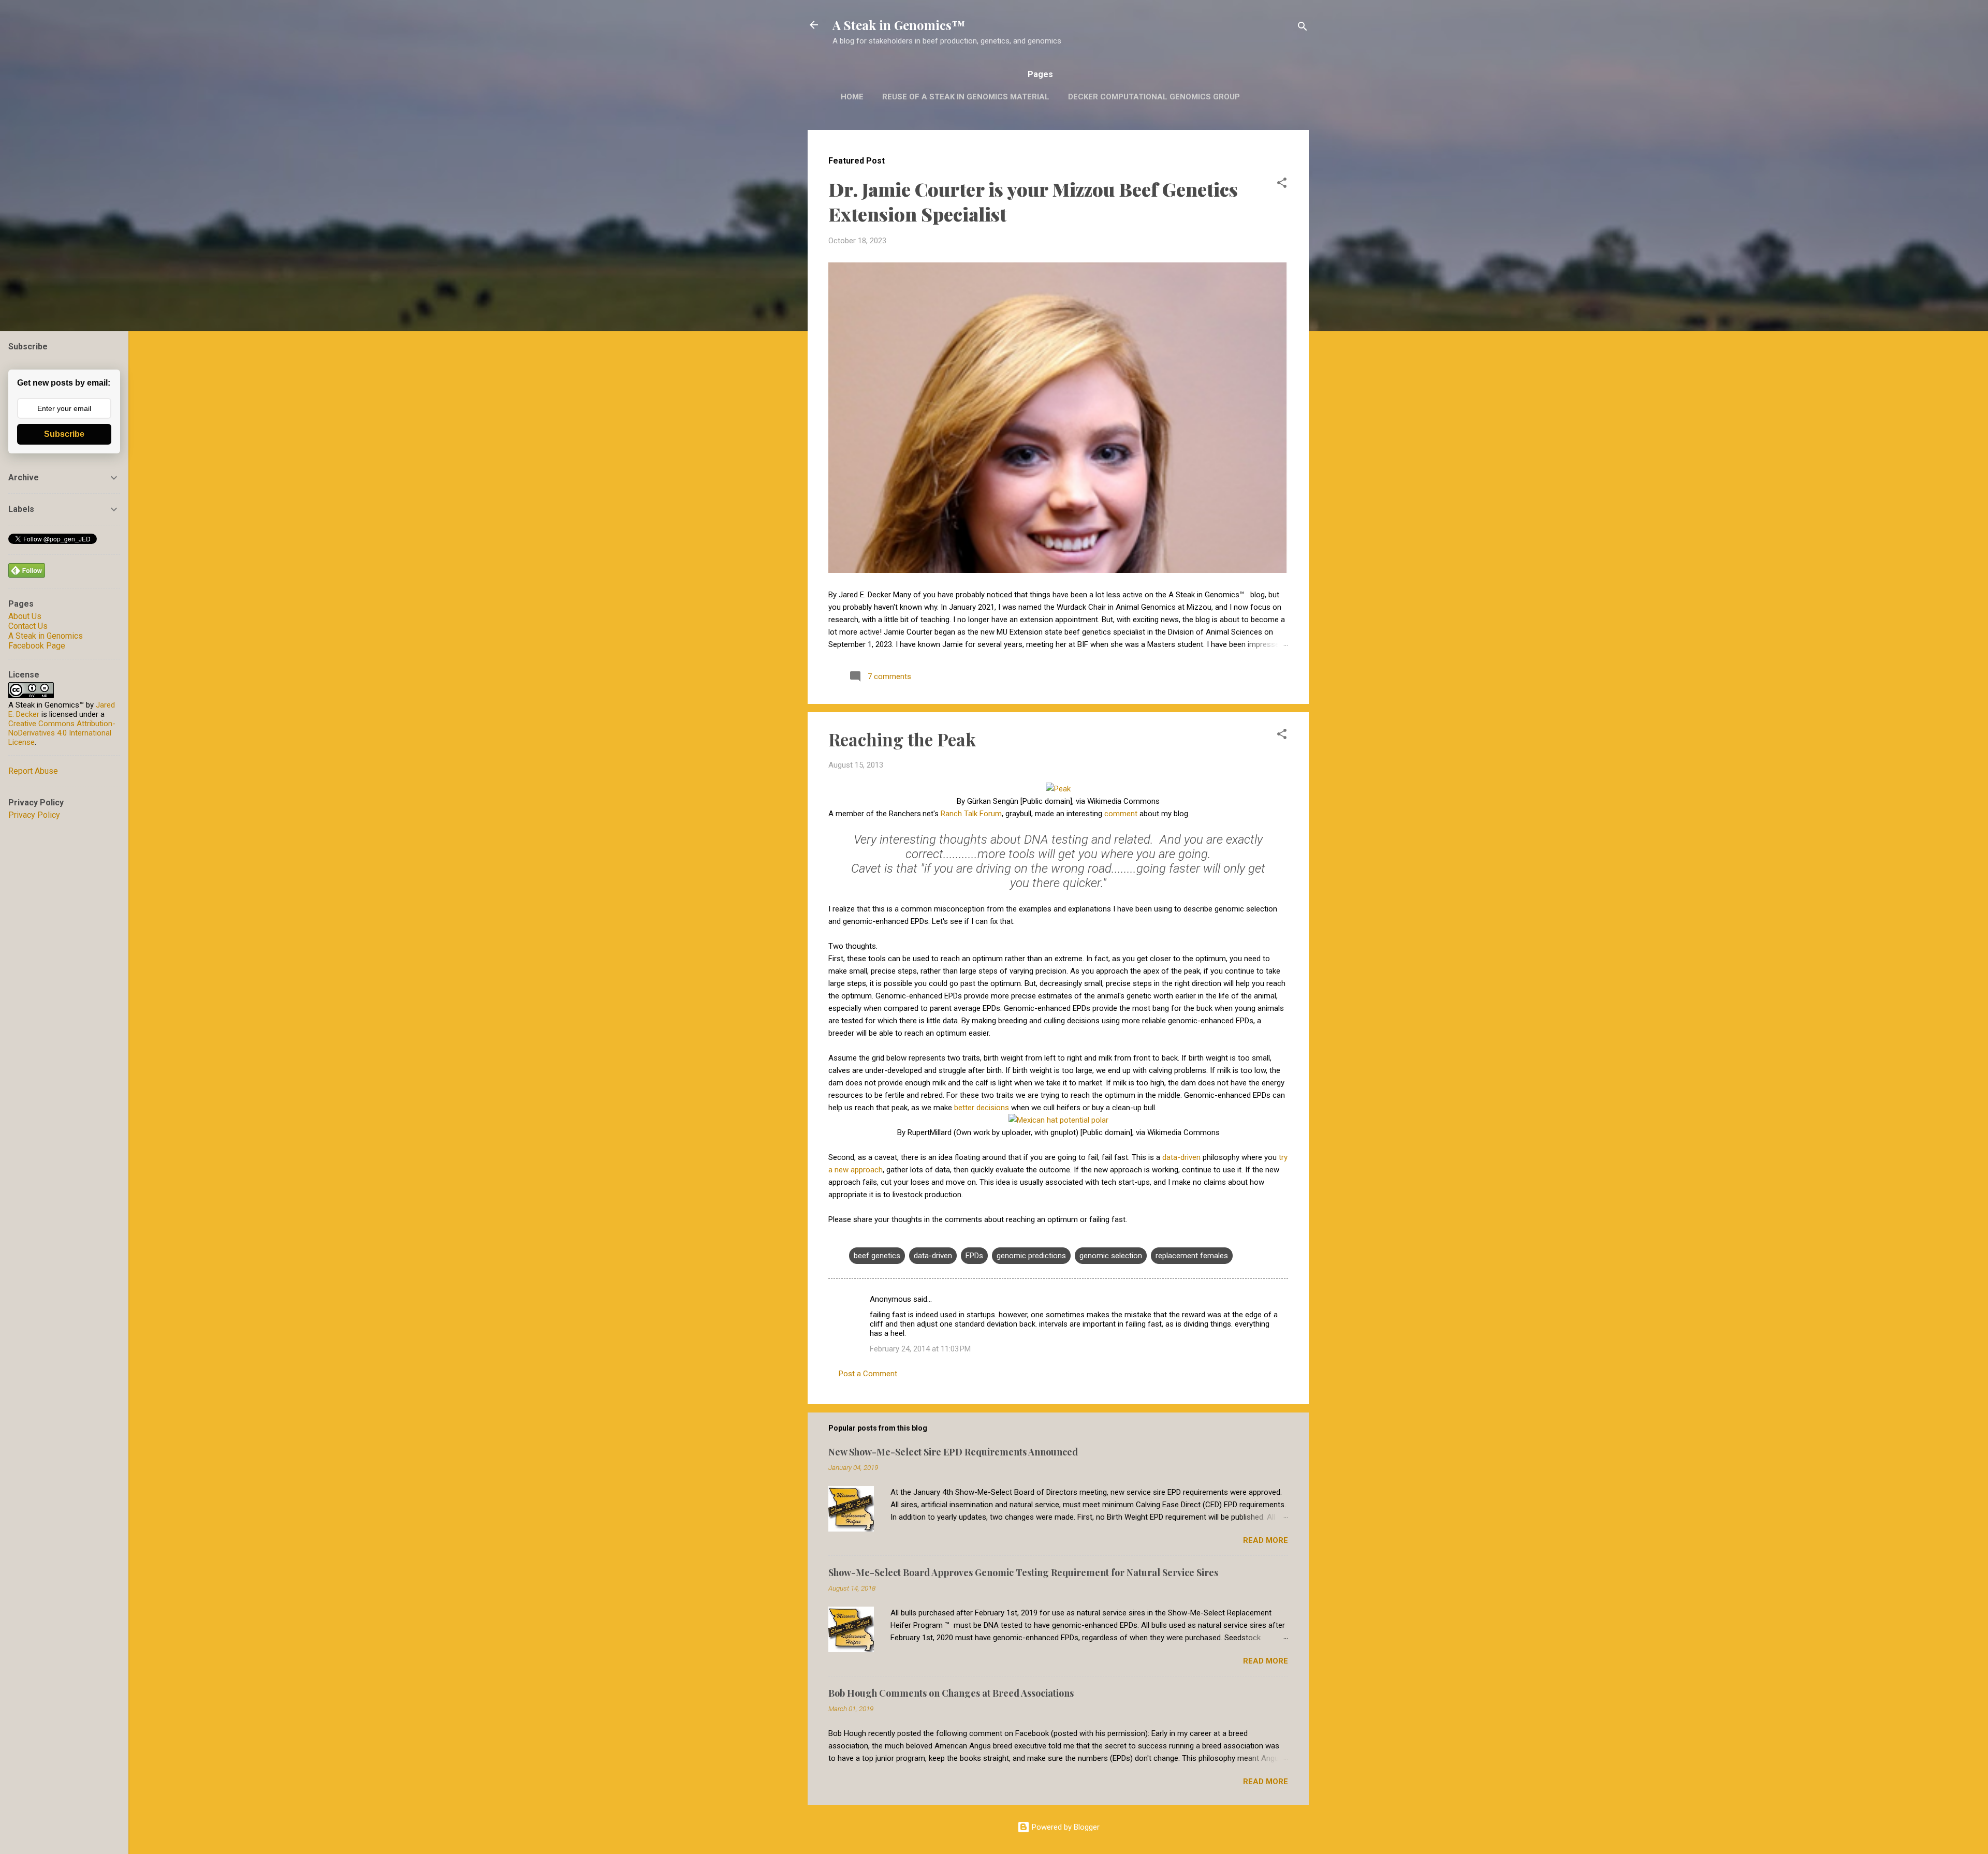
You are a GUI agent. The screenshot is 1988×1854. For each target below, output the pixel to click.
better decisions (982, 1108)
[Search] (1303, 28)
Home (852, 97)
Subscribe (64, 434)
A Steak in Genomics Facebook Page (46, 641)
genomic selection (1111, 1256)
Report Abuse (33, 771)
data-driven (1181, 1157)
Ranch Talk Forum (971, 814)
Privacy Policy (34, 815)
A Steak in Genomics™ (899, 25)
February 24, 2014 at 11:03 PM (920, 1349)
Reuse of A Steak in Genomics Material (966, 97)
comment (1121, 814)
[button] (1282, 185)
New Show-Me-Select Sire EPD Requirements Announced (953, 1452)
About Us (25, 616)
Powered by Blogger (1065, 1827)
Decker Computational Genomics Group (1154, 97)
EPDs (974, 1256)
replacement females (1192, 1256)
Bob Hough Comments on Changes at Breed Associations (951, 1693)
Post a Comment (868, 1374)
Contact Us (28, 626)
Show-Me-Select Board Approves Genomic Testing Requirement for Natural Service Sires (1023, 1572)
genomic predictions (1031, 1256)
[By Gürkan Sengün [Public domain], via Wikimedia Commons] (1058, 789)
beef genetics (877, 1256)
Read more (1266, 1540)
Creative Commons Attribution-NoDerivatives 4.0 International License (62, 733)
